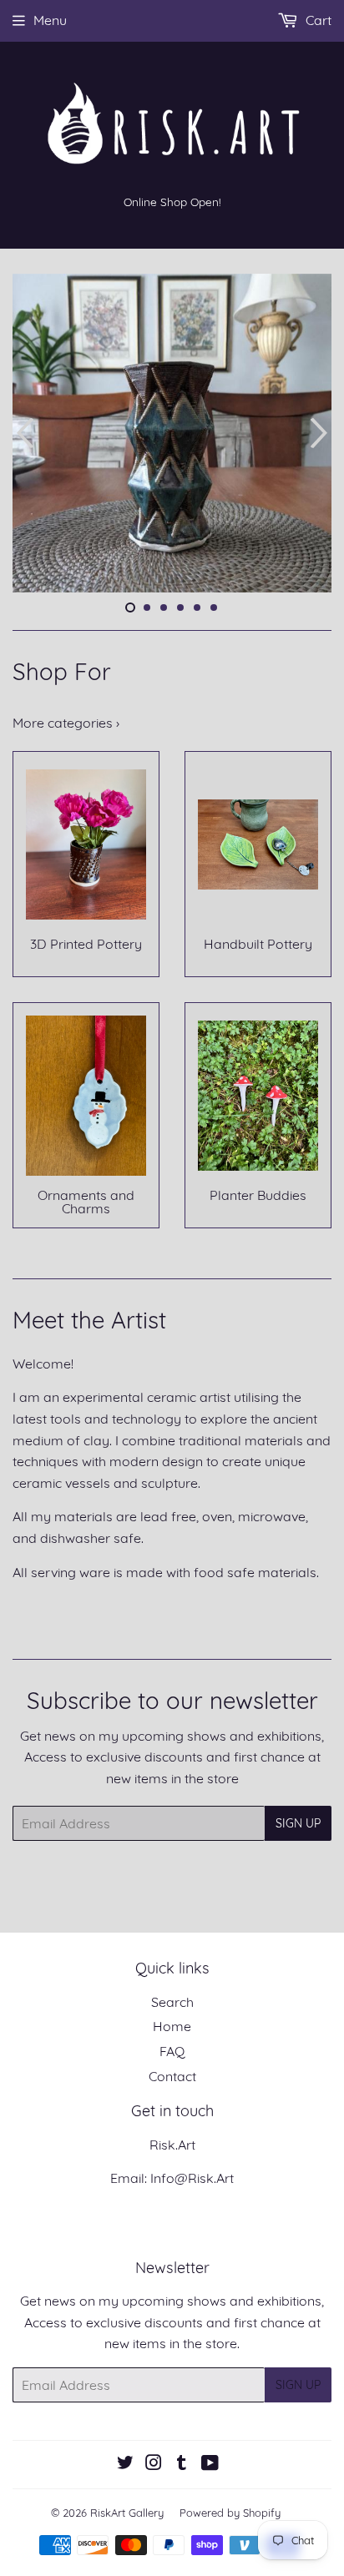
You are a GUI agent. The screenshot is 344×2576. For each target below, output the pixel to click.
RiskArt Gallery (127, 2513)
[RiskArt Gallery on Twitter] (125, 2464)
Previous (23, 433)
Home (172, 2026)
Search (172, 2002)
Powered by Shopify (230, 2513)
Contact (172, 2076)
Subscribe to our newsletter (172, 1700)
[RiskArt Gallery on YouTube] (210, 2464)
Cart (317, 20)
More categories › (66, 723)
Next (321, 433)
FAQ (172, 2051)
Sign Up (298, 1823)
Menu (50, 20)
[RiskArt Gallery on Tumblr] (182, 2464)
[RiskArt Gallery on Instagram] (154, 2464)
